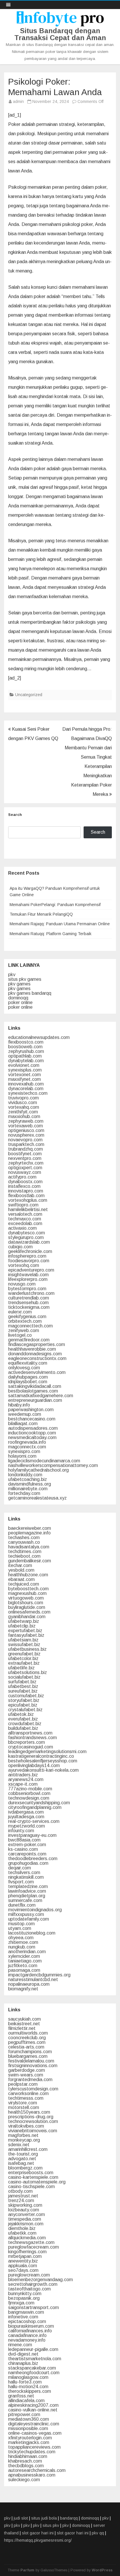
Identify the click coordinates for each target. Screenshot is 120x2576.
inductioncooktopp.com (32, 1433)
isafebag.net (21, 2163)
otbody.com (20, 2191)
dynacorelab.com (26, 1089)
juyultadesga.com (26, 1817)
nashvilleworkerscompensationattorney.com (53, 1465)
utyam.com (20, 1928)
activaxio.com (22, 1228)
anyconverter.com (27, 2214)
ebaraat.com (21, 1579)
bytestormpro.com (27, 1289)
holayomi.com (22, 1456)
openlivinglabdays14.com (34, 1765)
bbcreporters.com (27, 1742)
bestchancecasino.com (32, 1419)
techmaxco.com (25, 1219)
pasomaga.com (24, 1970)
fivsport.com (21, 1882)
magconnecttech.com (30, 1326)
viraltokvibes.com (26, 2126)
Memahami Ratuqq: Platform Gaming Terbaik (51, 934)
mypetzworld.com (27, 1826)
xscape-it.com (23, 1784)
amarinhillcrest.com (28, 2149)
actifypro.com (22, 1177)
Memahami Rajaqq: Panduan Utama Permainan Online (60, 924)
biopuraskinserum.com (31, 2326)
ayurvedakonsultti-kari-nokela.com (43, 1770)
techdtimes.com (25, 1551)
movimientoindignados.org (35, 1910)
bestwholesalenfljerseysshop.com (43, 1761)
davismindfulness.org (30, 1484)
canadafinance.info (27, 2335)
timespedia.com (25, 2219)
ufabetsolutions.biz (28, 1672)
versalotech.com (25, 1214)
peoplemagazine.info (29, 1533)
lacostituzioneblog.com (32, 1933)
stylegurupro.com (26, 1237)
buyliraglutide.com (27, 1607)
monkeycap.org (24, 2140)
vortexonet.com (24, 1075)
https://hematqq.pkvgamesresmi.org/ (38, 2540)
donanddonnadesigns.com (35, 1354)
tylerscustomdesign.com (33, 2089)
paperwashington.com (31, 1410)
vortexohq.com (24, 1265)
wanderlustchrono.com (31, 1293)
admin (18, 101)
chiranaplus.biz (23, 2363)
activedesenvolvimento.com (37, 1372)
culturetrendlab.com (29, 1298)
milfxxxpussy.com (26, 1914)
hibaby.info (19, 1405)
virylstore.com (23, 2103)
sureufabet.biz (23, 1691)
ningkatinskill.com (26, 1877)
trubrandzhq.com (25, 1149)
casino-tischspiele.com (31, 2187)
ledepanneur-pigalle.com (33, 2349)
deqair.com (20, 1868)
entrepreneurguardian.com (35, 1400)
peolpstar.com (23, 2084)
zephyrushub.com (26, 1051)
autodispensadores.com (33, 1428)
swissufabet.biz (24, 1644)
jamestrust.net (23, 2196)
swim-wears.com (26, 2075)
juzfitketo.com (23, 1966)
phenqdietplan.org (27, 1896)
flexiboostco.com (26, 1042)
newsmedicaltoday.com (32, 1437)
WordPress (102, 2570)
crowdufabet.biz (25, 1724)
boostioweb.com (25, 1047)
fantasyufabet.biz (26, 1635)
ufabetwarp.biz (24, 1621)
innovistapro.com (26, 1191)
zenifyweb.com (24, 1330)
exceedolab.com (25, 1223)
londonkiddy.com (25, 1475)
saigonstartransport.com (33, 2307)
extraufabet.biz (24, 1663)
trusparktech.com (26, 1144)
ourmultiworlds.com (28, 2033)
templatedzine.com (28, 1886)
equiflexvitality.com (28, 1363)
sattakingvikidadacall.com (35, 1386)
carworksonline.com (28, 2093)
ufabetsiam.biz (23, 1640)
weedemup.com (25, 1414)
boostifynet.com (25, 1154)
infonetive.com (23, 2317)
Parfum (27, 2570)
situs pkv (51, 2525)
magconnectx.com (27, 1447)
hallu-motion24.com (28, 2387)
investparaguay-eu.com (32, 1835)
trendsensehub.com (28, 1303)
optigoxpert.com (25, 1168)
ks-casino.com (23, 1849)
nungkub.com (22, 1947)
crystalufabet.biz (25, 1710)
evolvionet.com (24, 1065)
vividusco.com (23, 1102)
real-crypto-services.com (34, 1821)
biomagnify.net (23, 1989)
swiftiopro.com (23, 1205)
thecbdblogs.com (26, 2466)
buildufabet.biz (23, 1728)
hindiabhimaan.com (28, 2456)
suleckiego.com (24, 2480)
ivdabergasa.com (26, 1812)
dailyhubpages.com (28, 1377)
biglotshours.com (26, 1603)
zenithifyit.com (23, 1112)
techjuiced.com (24, 1584)
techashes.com (24, 1537)
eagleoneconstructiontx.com (37, 1358)
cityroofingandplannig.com (35, 1807)
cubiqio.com (20, 1247)
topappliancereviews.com (34, 2447)
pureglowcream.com (29, 2275)
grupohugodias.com (28, 1863)
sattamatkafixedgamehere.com (41, 1396)
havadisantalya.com (29, 1547)
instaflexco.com (24, 1186)
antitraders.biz (23, 1775)
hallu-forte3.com (25, 2382)
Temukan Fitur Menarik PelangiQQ (41, 914)
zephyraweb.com (26, 1121)
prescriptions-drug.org (31, 2117)
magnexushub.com (27, 1593)
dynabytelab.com (26, 1061)
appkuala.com (23, 2266)
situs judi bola (44, 2518)
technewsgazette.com (31, 2242)
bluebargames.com (28, 2056)
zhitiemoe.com (23, 1942)
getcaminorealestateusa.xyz (37, 1498)
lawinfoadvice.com (27, 1891)
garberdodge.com (27, 2070)
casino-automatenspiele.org (37, 2182)
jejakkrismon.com (26, 2224)
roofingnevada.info (27, 1442)
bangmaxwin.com (26, 2312)
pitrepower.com (24, 2414)
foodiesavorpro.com (29, 1261)
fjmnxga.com (21, 2303)
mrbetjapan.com (25, 2256)
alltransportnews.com (30, 1733)
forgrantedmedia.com (30, 2079)
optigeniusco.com (26, 1130)
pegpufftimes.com (27, 2042)
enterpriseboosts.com (31, 2173)
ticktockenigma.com (29, 1307)
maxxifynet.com (24, 1079)
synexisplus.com (25, 1070)
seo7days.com (23, 2270)
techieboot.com (24, 1556)
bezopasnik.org (24, 2298)
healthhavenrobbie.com (32, 1349)
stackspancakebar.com (32, 2368)
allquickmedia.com (27, 2238)
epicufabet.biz (23, 1705)
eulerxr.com (20, 1312)
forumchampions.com (30, 2052)
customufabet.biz (26, 1696)
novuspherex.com (26, 1135)
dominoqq (18, 998)
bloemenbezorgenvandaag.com (40, 2280)
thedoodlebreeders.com (33, 1859)
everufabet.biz (23, 1719)
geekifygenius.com (27, 1316)
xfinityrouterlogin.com (30, 2438)
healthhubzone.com (28, 1575)
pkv (12, 975)
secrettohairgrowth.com (33, 2284)
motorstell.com (24, 2107)
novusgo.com (22, 1284)
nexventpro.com (25, 1158)
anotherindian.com (27, 1952)
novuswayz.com (25, 1172)
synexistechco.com (28, 1093)
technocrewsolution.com (33, 2121)
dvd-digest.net (23, 2354)
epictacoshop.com (27, 2321)
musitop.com (21, 1924)
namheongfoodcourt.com (34, 2373)
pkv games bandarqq (30, 993)
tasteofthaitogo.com (29, 2289)
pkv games (19, 984)
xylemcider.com (24, 1956)
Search (15, 815)
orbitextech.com (25, 1321)
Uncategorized (29, 695)
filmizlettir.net (22, 2028)
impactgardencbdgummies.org (39, 1975)
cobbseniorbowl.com (29, 1793)
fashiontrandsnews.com (32, 1738)
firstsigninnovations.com (33, 2066)
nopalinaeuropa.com (29, 1984)
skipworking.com (25, 2205)
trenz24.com (21, 2200)
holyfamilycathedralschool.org (38, 1470)
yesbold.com (21, 1570)
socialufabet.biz (24, 1677)
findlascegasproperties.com (37, 1344)
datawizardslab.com (29, 1242)
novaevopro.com (25, 1140)
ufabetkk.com (22, 2233)
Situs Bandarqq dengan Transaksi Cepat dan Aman (60, 34)
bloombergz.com (25, 2168)
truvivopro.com (23, 1098)
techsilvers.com (24, 1872)
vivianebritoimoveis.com (33, 2131)
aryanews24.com (26, 1779)
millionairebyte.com (28, 1489)
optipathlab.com (25, 1056)
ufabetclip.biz (22, 1626)
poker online (20, 1002)
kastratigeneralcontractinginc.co (41, 1756)
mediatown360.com (29, 2419)
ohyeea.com (21, 1938)
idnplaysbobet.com (28, 1382)
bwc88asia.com (24, 1840)
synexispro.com (24, 1451)
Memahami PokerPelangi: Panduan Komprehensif (55, 905)
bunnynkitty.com (25, 2294)
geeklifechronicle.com (30, 1251)
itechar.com (20, 1565)
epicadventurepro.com (31, 1270)
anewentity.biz (23, 2261)
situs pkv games (25, 979)
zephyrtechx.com (26, 1163)
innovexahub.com (26, 1084)
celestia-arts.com (26, 2047)
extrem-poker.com (27, 1845)
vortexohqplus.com (28, 1200)
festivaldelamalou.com (31, 2061)
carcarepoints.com (27, 1854)
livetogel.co (20, 1335)
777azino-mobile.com (30, 1789)
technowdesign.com (29, 1798)
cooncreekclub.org (27, 2038)
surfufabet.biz (22, 1682)
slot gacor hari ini (38, 2533)
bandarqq (69, 2518)
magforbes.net (23, 2135)
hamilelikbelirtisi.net (28, 1209)
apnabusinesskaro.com (32, 2475)
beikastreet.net (24, 2024)
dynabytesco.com (27, 1233)
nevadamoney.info (27, 2340)
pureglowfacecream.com (33, 2247)
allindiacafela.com (26, 2401)
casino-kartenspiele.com (33, 2177)
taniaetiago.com (25, 1961)
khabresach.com (25, 2461)
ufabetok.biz (21, 1714)
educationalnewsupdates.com (39, 1037)
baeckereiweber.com (30, 1528)
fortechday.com (24, 1493)
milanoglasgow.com (28, 2377)
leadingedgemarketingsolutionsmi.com (47, 1751)
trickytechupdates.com (32, 2452)
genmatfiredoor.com (29, 1340)
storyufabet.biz (24, 1700)
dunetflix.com (22, 1905)
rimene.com (20, 2345)
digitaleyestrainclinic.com (34, 2424)
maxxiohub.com (24, 1116)
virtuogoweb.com (26, 1598)
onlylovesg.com (24, 1368)
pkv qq (98, 2533)
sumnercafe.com (25, 1900)
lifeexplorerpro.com (28, 1279)
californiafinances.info (30, 2331)
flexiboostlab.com (26, 1196)
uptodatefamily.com (29, 1919)
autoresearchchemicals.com (37, 2470)
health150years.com (29, 2112)
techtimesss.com (26, 2098)
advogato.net (22, 2159)
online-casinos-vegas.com (35, 2433)
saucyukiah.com (24, 2019)
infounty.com (21, 1831)
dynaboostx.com (25, 1182)
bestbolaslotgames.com (33, 1391)
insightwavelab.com (28, 1275)
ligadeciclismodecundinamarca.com (44, 1461)
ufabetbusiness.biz (27, 1649)
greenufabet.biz (24, 1654)
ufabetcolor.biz (23, 1658)
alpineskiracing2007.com (33, 2405)
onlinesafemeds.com (29, 1612)
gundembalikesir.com (30, 1561)
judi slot (21, 2518)
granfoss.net (21, 2396)
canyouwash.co (24, 1542)
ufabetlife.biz (21, 1668)
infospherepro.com (27, 1256)
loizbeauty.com (24, 2210)
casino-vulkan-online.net (33, 2410)
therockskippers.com (30, 2391)
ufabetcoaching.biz (28, 1479)
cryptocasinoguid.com (31, 1747)
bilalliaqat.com (23, 1424)
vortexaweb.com (25, 1126)
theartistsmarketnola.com (35, 2359)
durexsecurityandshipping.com (39, 1803)
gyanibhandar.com (27, 1617)
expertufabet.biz (25, 1631)
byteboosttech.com (28, 1589)
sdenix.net (19, 2145)
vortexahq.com (24, 1107)
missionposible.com (28, 2428)
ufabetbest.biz (23, 1686)
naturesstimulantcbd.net (33, 1979)
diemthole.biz (22, 2228)
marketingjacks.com (29, 2442)
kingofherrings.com (27, 2252)
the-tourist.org (23, 2154)
